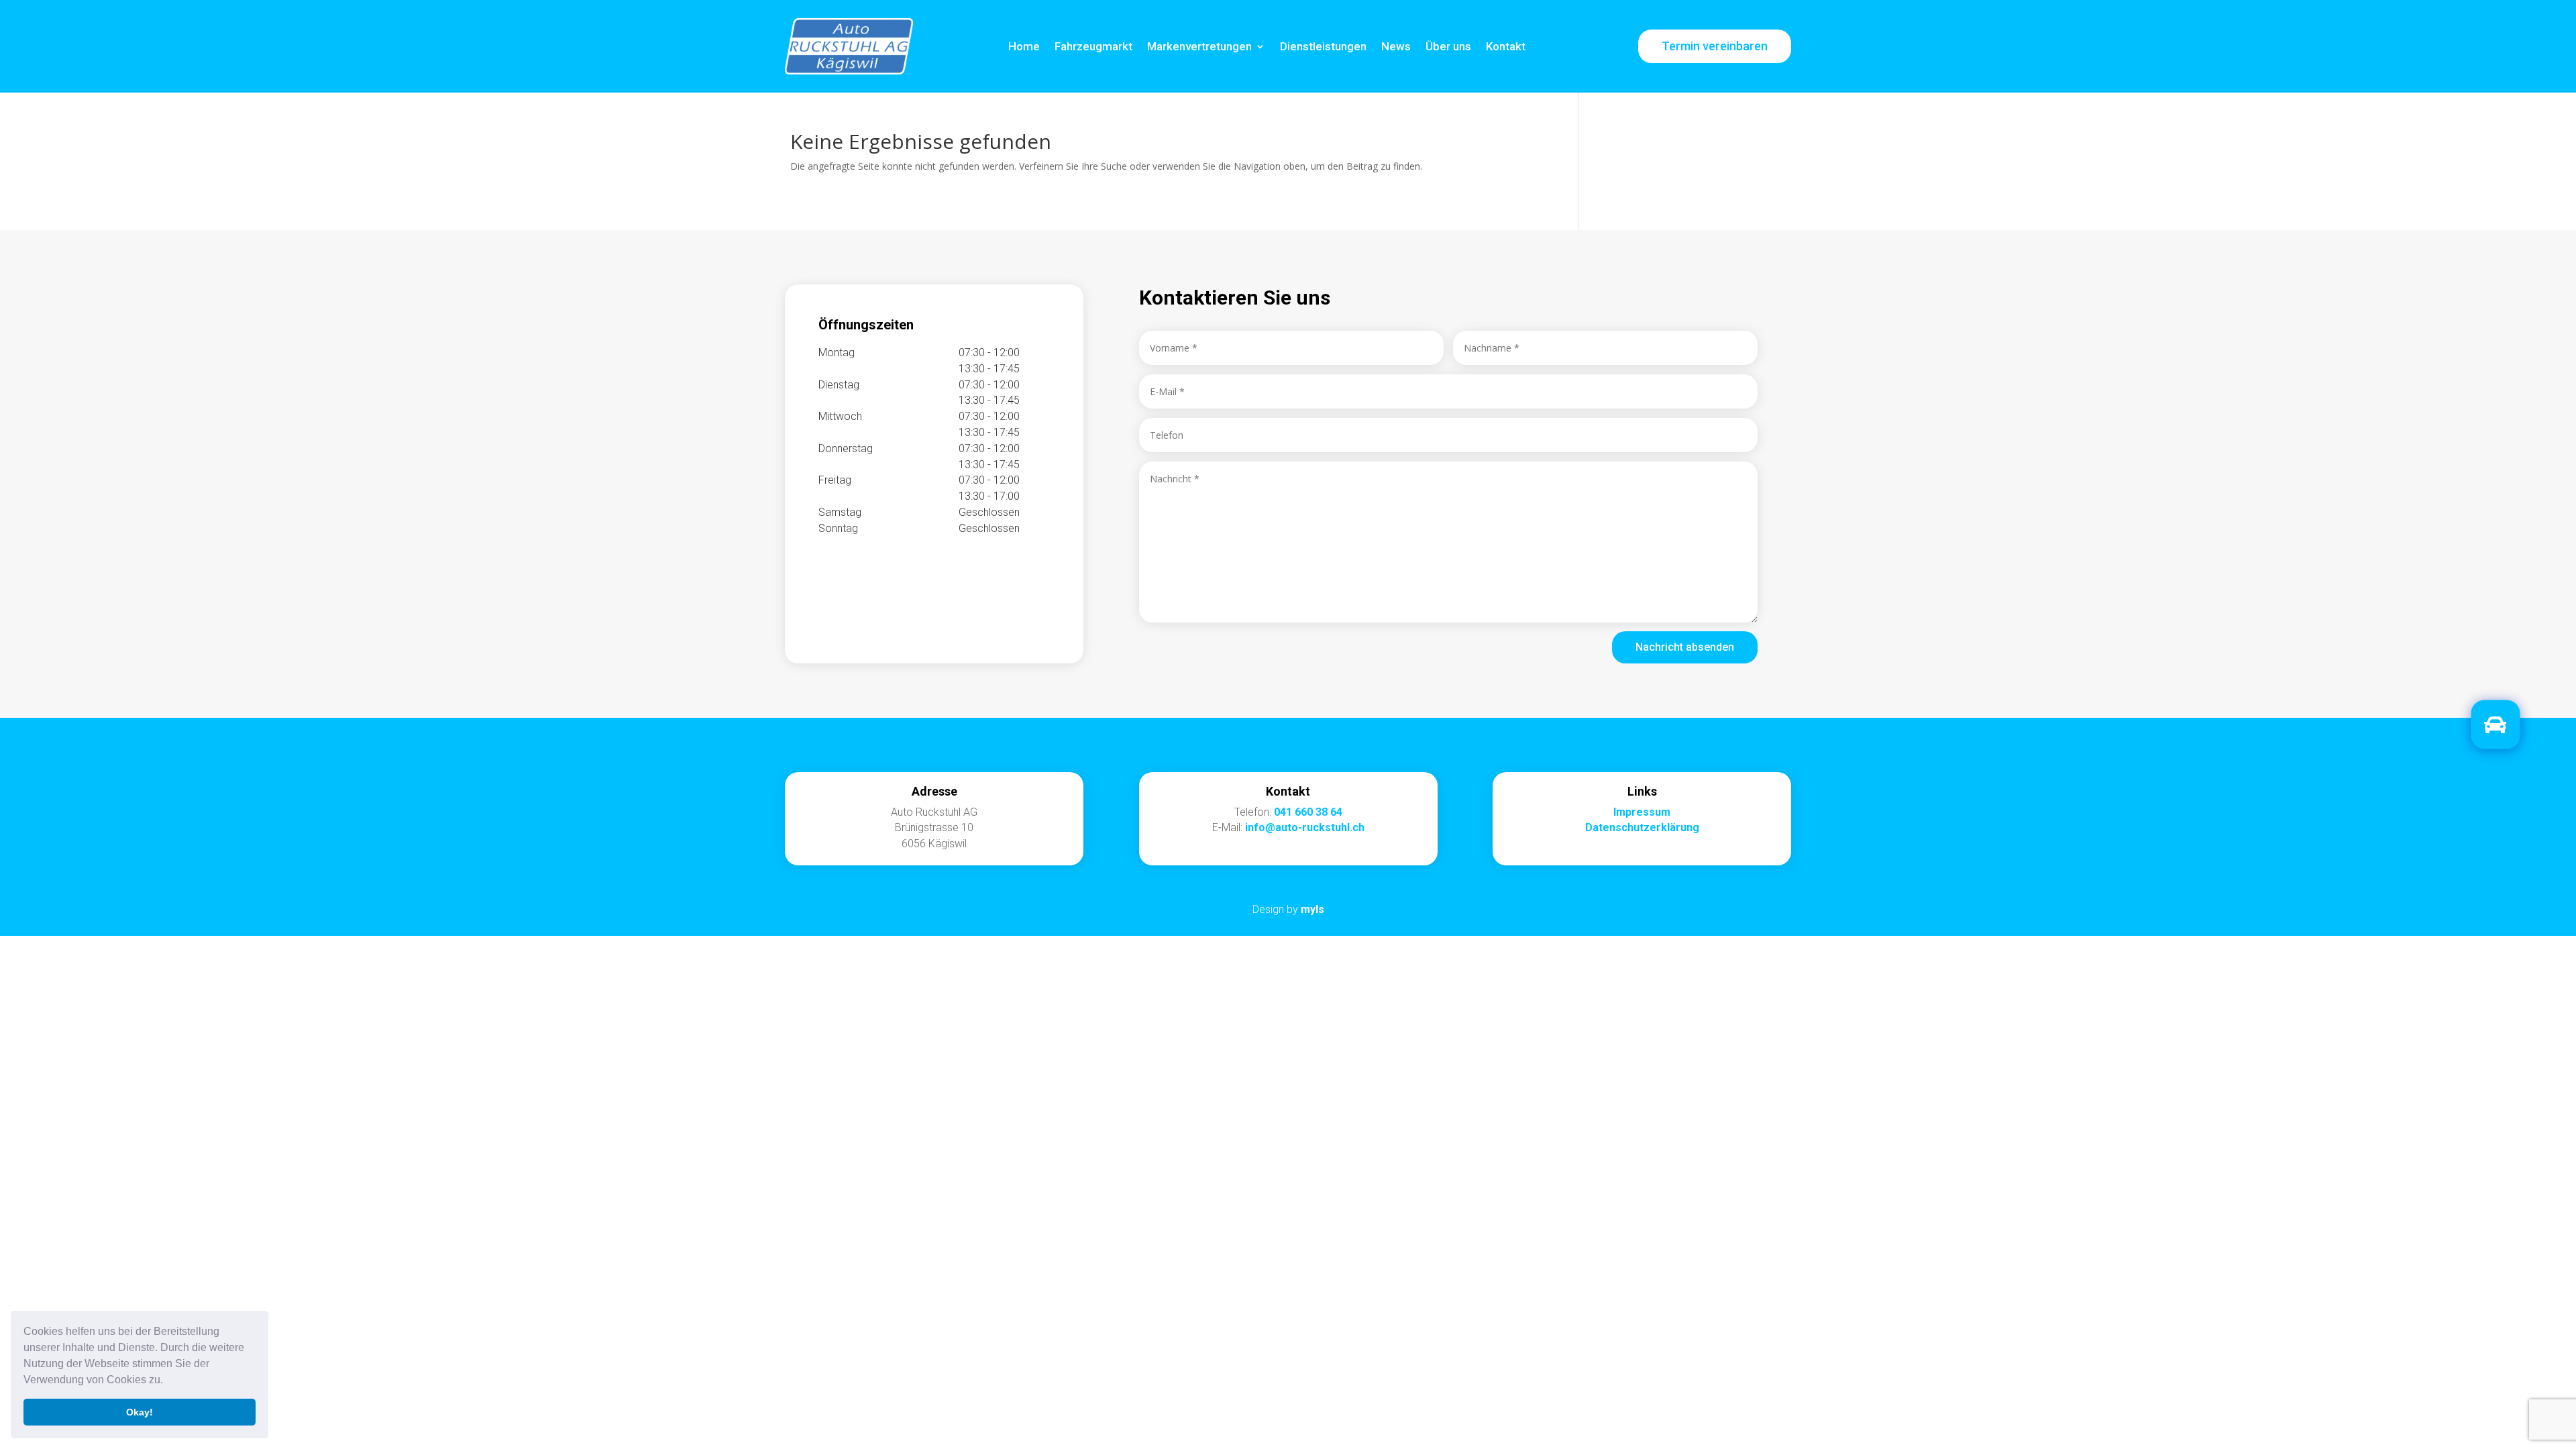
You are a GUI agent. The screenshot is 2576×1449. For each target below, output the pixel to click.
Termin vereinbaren (1715, 46)
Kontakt (1506, 46)
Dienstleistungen (1323, 46)
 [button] (2495, 725)
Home (1024, 46)
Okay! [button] (140, 1412)
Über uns (1448, 46)
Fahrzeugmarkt (1093, 46)
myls (1312, 909)
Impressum (1642, 812)
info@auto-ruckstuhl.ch (1305, 827)
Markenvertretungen (1199, 46)
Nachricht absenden (1685, 647)
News (1396, 46)
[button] (168, 1381)
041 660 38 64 (1308, 812)
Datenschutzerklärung (1642, 827)
